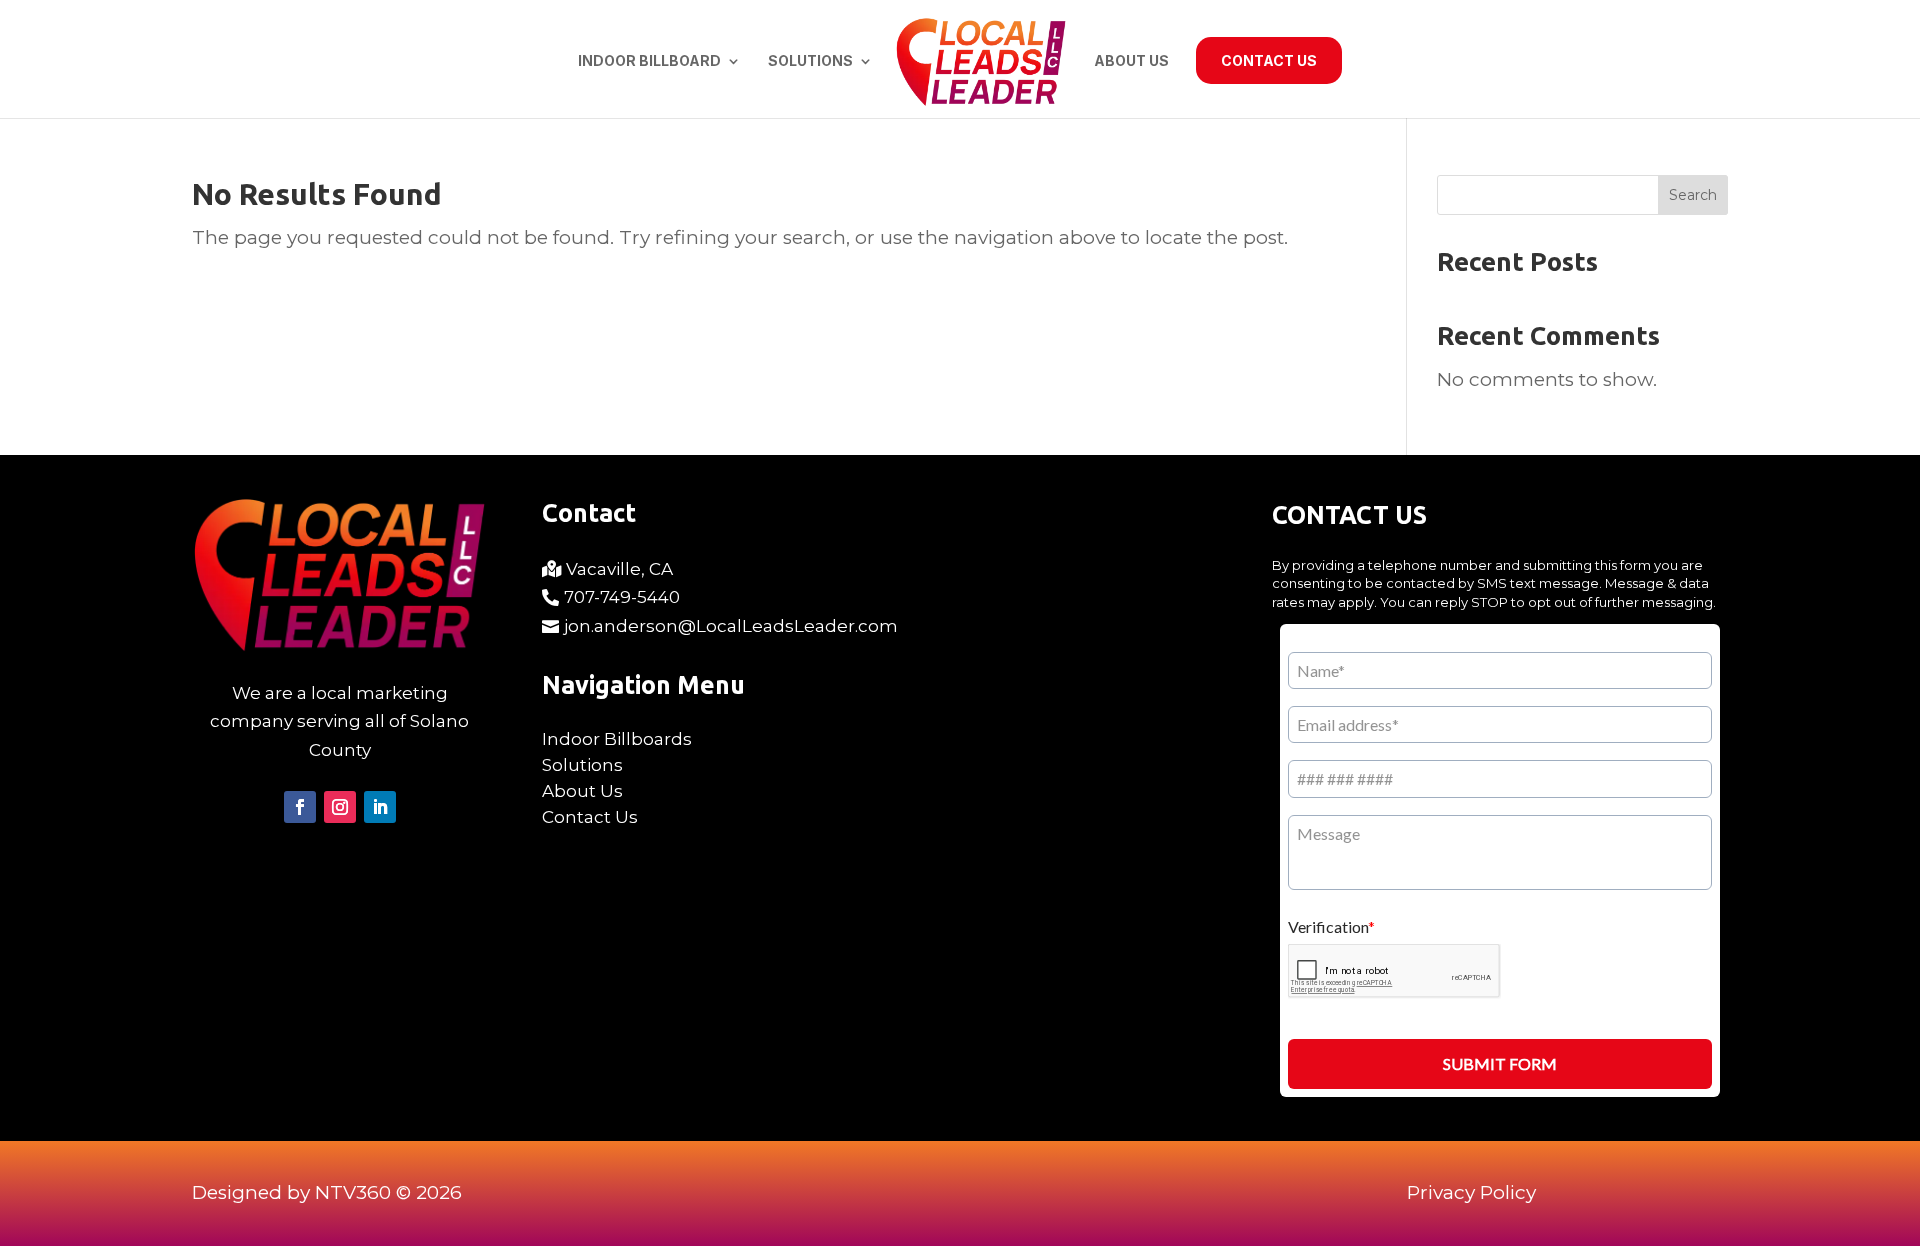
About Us (1131, 61)
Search (1693, 195)
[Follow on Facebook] (300, 807)
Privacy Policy (1471, 1192)
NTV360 (353, 1192)
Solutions (810, 61)
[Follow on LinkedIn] (380, 807)
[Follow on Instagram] (340, 807)
